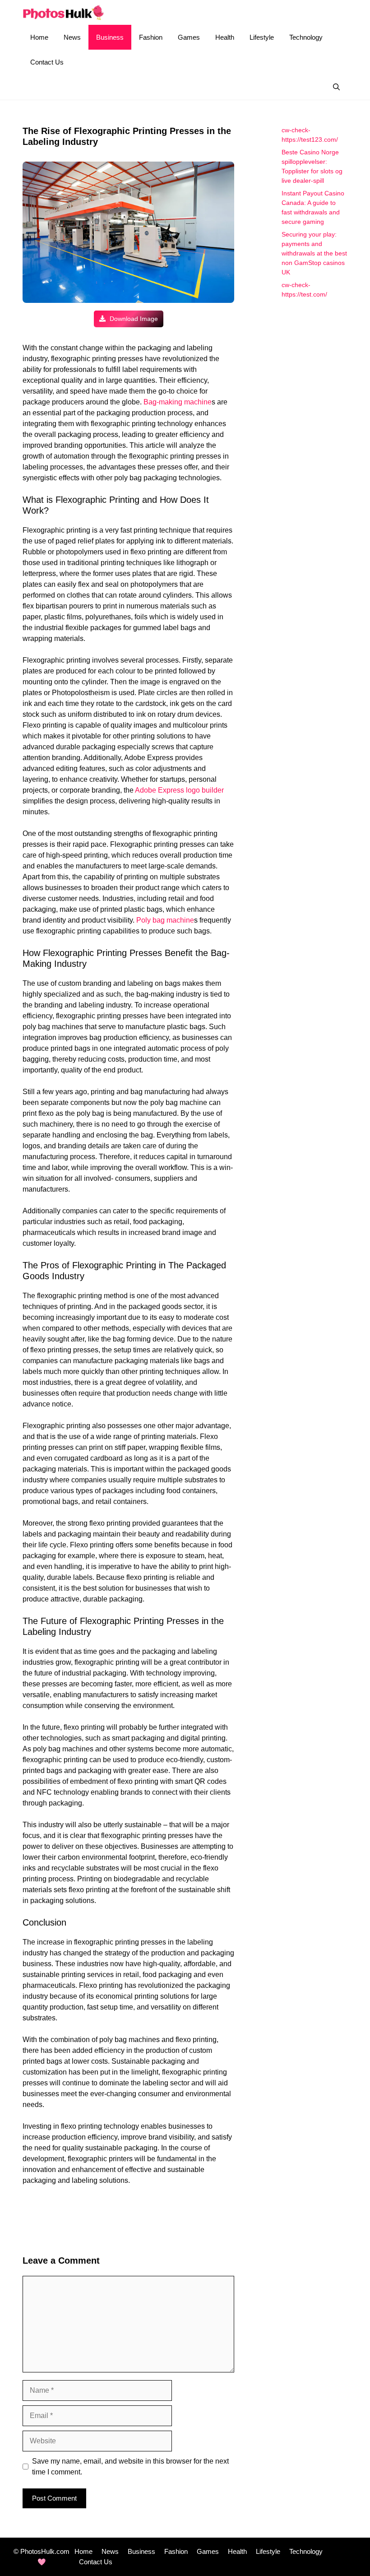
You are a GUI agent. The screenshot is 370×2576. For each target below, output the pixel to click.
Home (39, 37)
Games (189, 37)
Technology (306, 37)
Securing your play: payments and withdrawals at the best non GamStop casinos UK (314, 253)
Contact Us (47, 62)
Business (110, 37)
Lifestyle (262, 37)
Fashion (151, 37)
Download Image (133, 319)
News (72, 37)
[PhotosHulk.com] (63, 12)
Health (225, 37)
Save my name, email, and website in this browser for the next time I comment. (130, 2467)
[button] (336, 87)
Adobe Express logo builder (179, 790)
